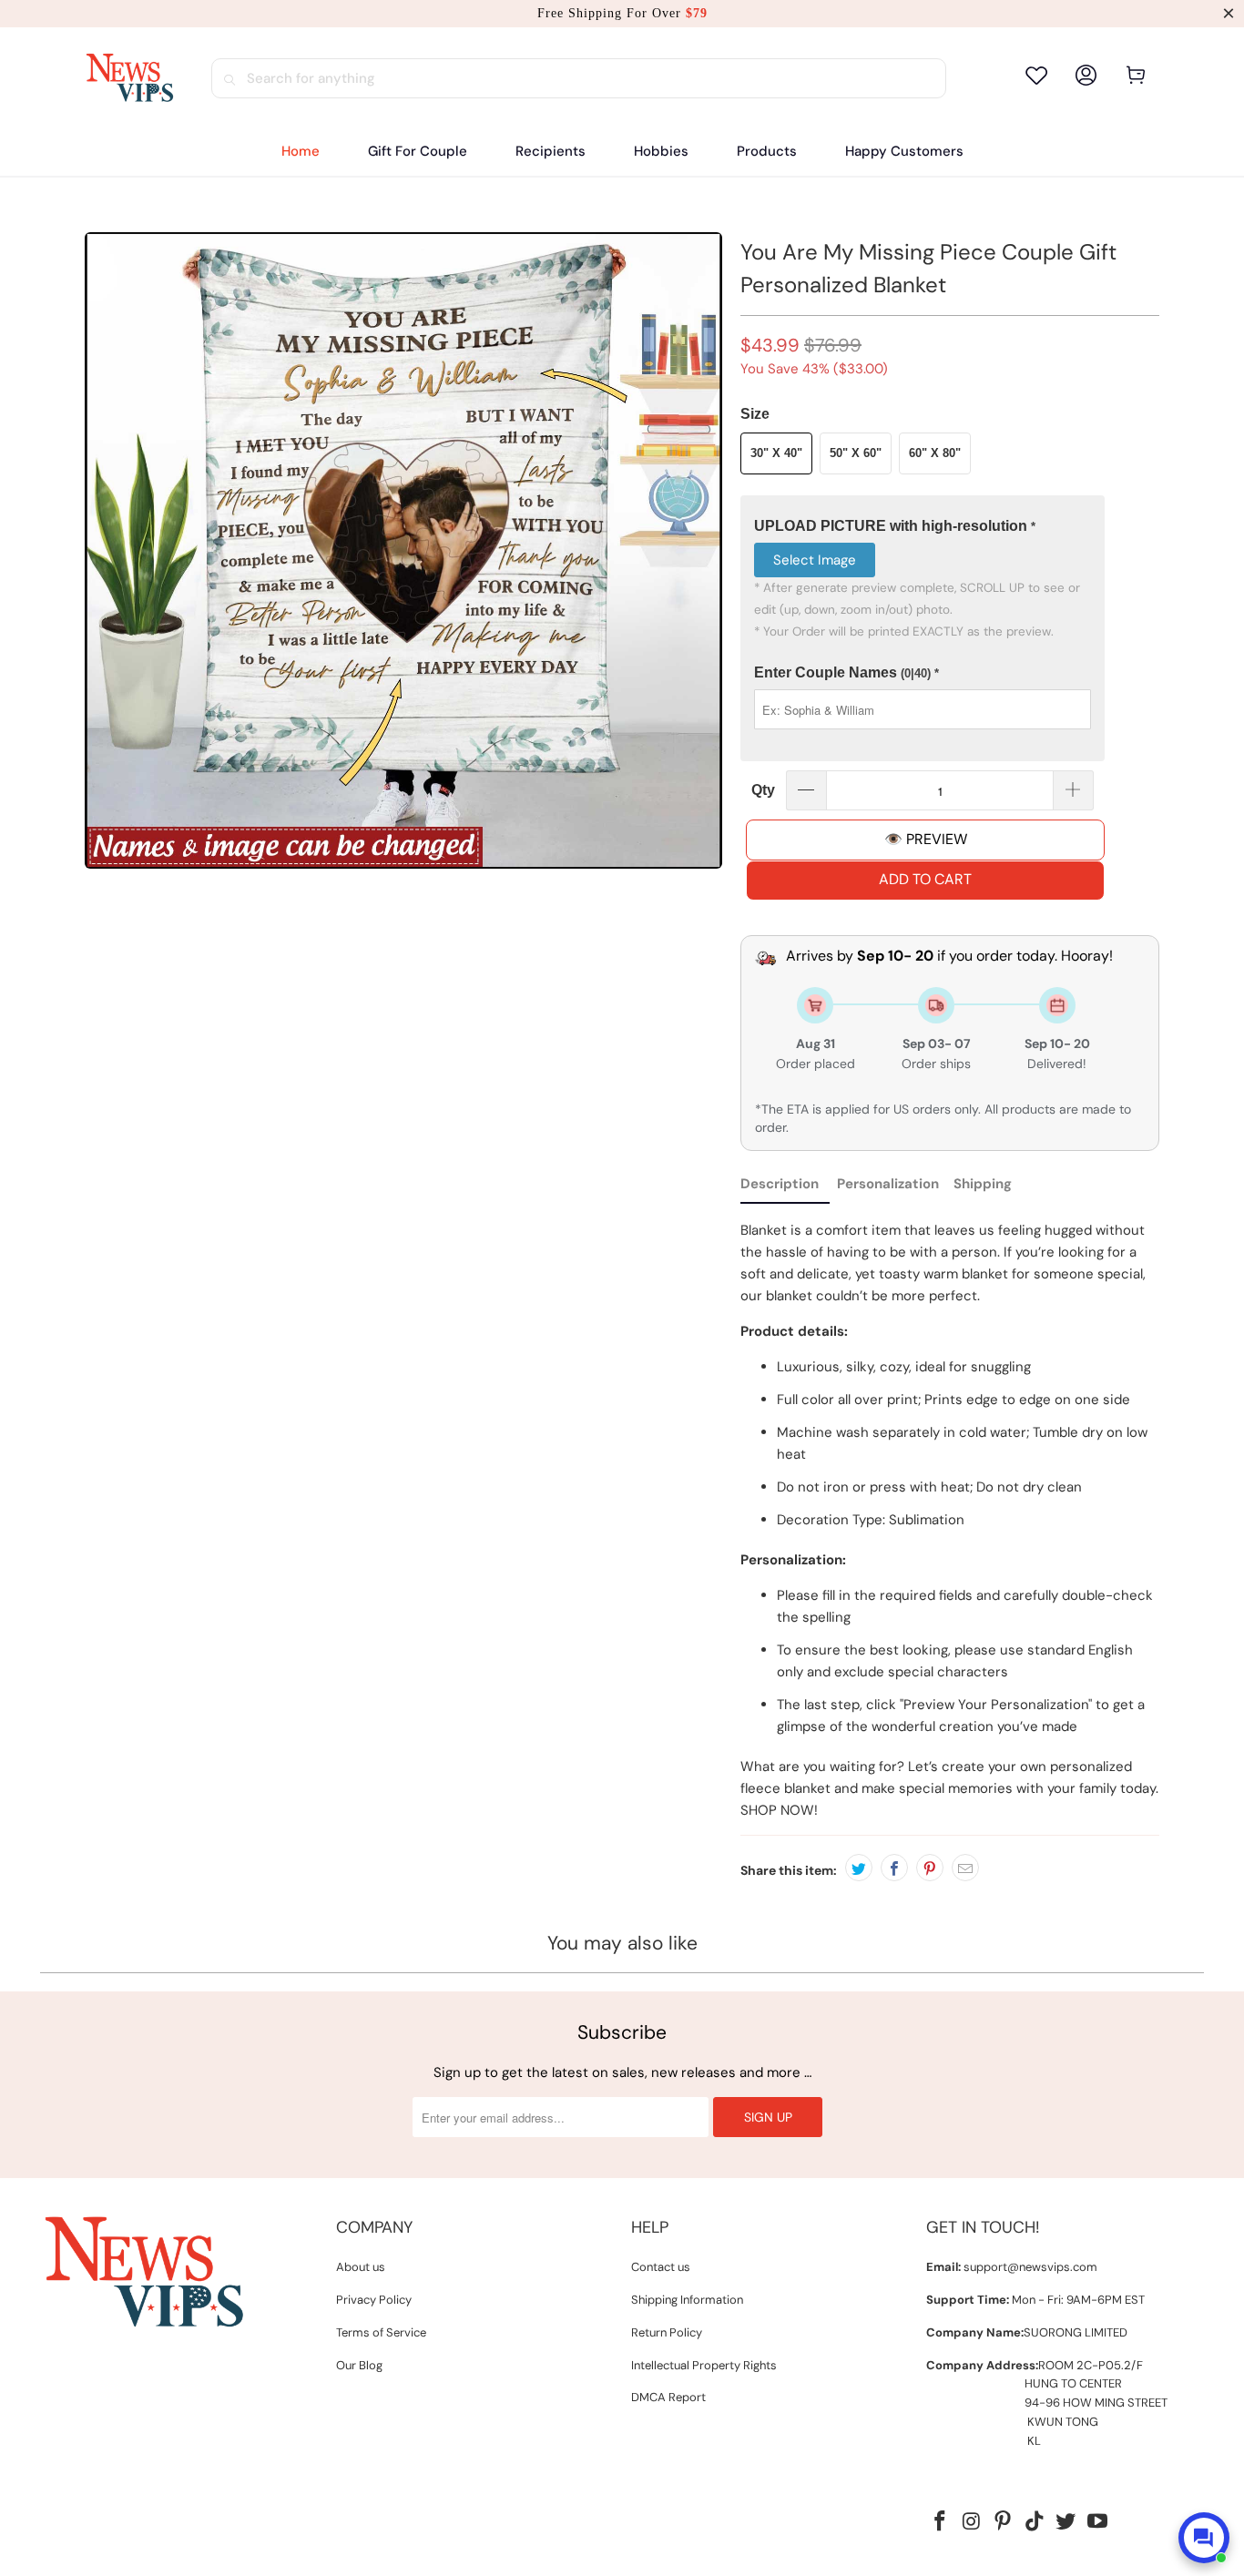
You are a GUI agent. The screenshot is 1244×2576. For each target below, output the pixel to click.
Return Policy (667, 2332)
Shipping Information (687, 2300)
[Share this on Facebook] (894, 1868)
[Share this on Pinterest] (930, 1868)
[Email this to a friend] (965, 1868)
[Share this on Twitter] (859, 1868)
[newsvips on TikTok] (1035, 2522)
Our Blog (359, 2365)
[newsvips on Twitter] (1066, 2522)
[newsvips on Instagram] (972, 2522)
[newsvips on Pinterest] (1004, 2522)
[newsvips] (129, 78)
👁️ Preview (926, 839)
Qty (763, 790)
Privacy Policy (374, 2300)
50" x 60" (856, 453)
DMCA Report (668, 2397)
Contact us (661, 2267)
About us (361, 2267)
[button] (551, 152)
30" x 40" (776, 453)
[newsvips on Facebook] (940, 2522)
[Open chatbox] (1204, 2538)
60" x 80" (935, 453)
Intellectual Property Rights (704, 2365)
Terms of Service (381, 2332)
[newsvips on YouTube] (1098, 2522)
